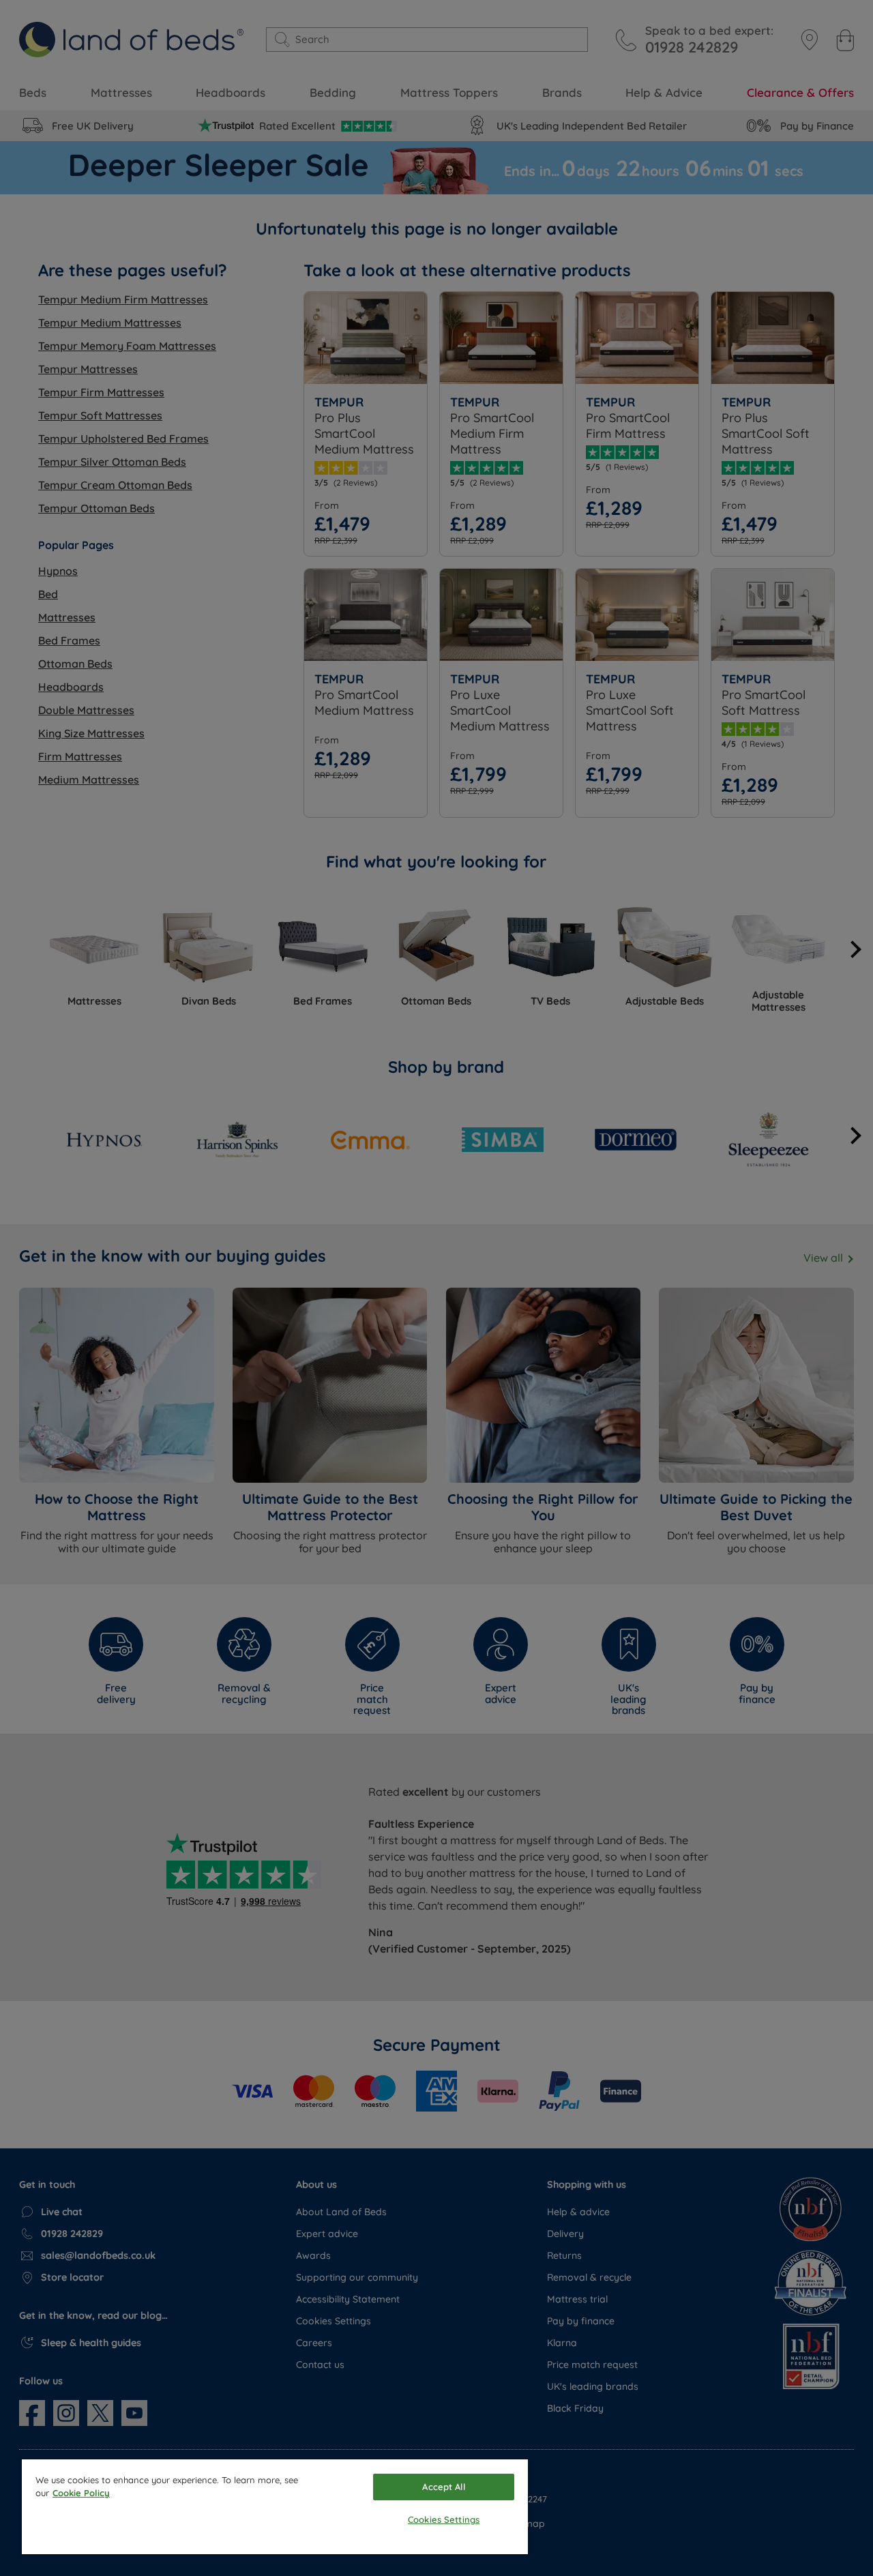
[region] (275, 2507)
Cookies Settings (444, 2519)
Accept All (443, 2487)
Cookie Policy (81, 2493)
